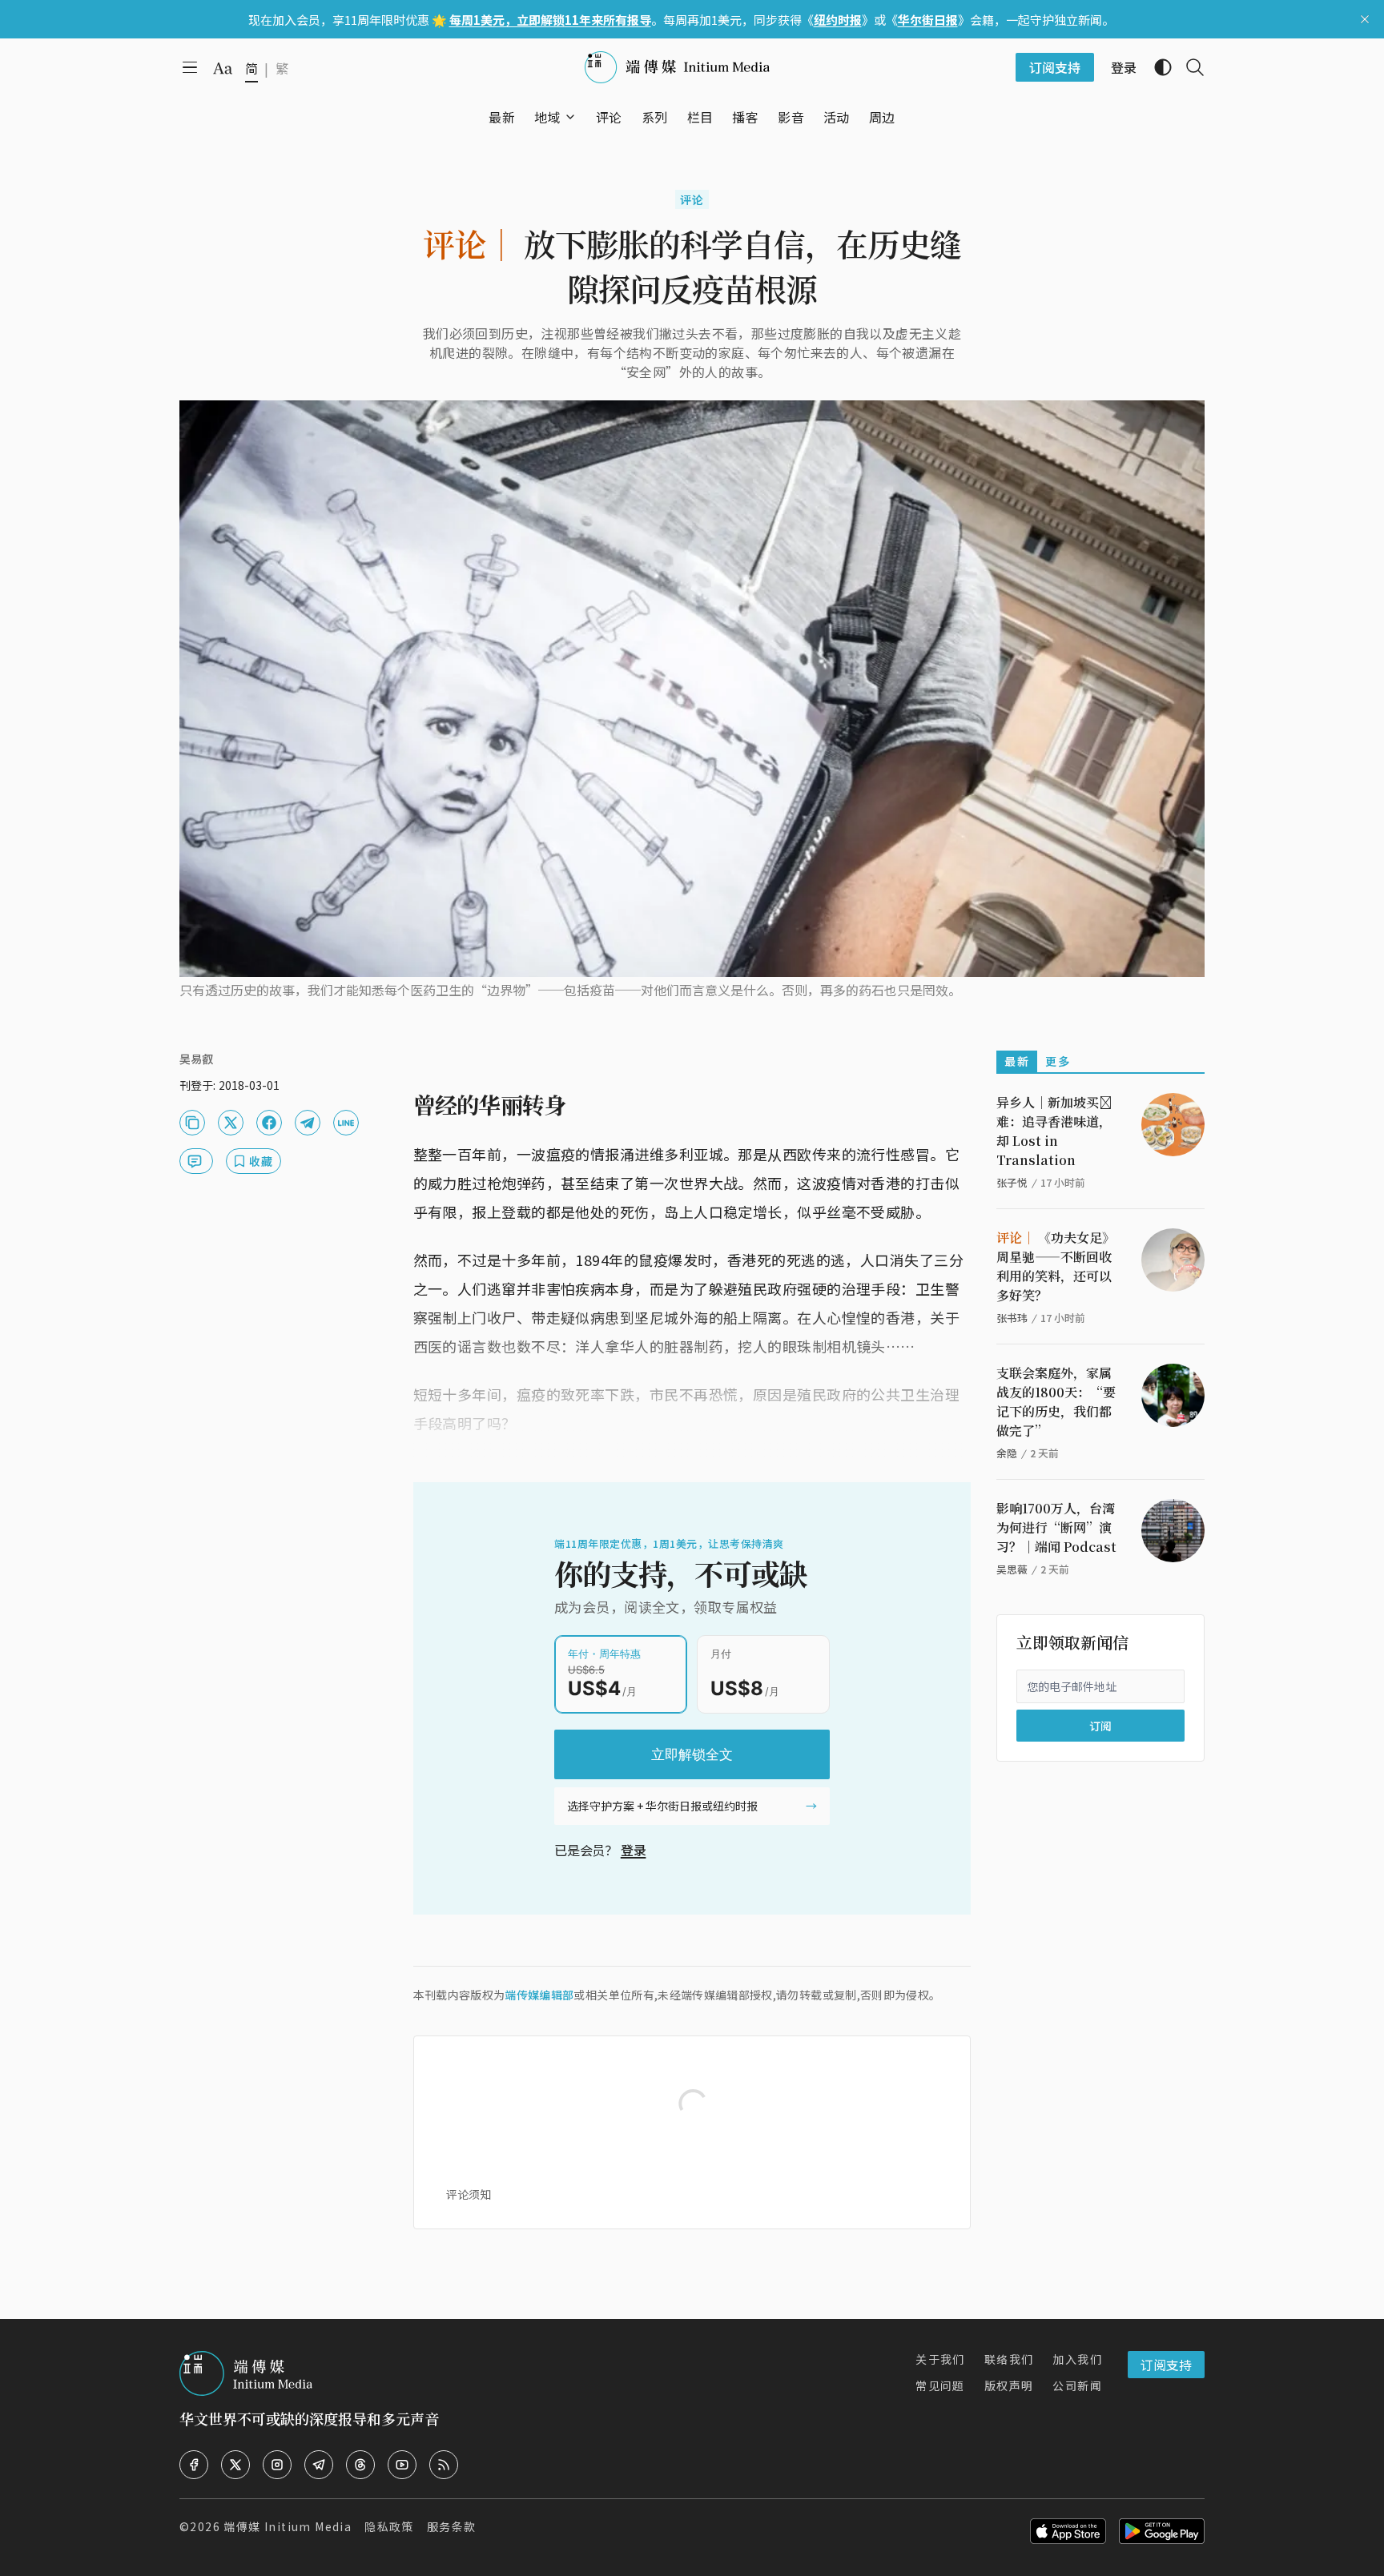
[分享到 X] (231, 1123)
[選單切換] (570, 117)
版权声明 (1009, 2385)
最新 (1017, 1061)
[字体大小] (223, 68)
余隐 (1007, 1453)
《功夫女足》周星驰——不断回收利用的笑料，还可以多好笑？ (1056, 1266)
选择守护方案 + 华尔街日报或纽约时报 (662, 1806)
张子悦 (1012, 1182)
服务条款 (452, 2526)
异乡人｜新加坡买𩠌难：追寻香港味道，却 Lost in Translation (1054, 1131)
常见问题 (940, 2385)
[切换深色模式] (1157, 67)
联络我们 (1009, 2359)
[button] (547, 117)
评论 (692, 199)
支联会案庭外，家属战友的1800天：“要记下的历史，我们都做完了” (1056, 1402)
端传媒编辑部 (539, 1995)
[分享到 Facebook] (269, 1123)
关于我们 (940, 2359)
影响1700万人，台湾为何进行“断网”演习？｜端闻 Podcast (1056, 1527)
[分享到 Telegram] (308, 1123)
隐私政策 (389, 2526)
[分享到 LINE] (346, 1123)
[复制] (192, 1123)
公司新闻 (1077, 2385)
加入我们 (1077, 2359)
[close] (1365, 19)
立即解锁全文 (692, 1754)
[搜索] (1189, 67)
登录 (634, 1850)
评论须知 (469, 2194)
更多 (1058, 1061)
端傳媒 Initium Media (288, 2526)
